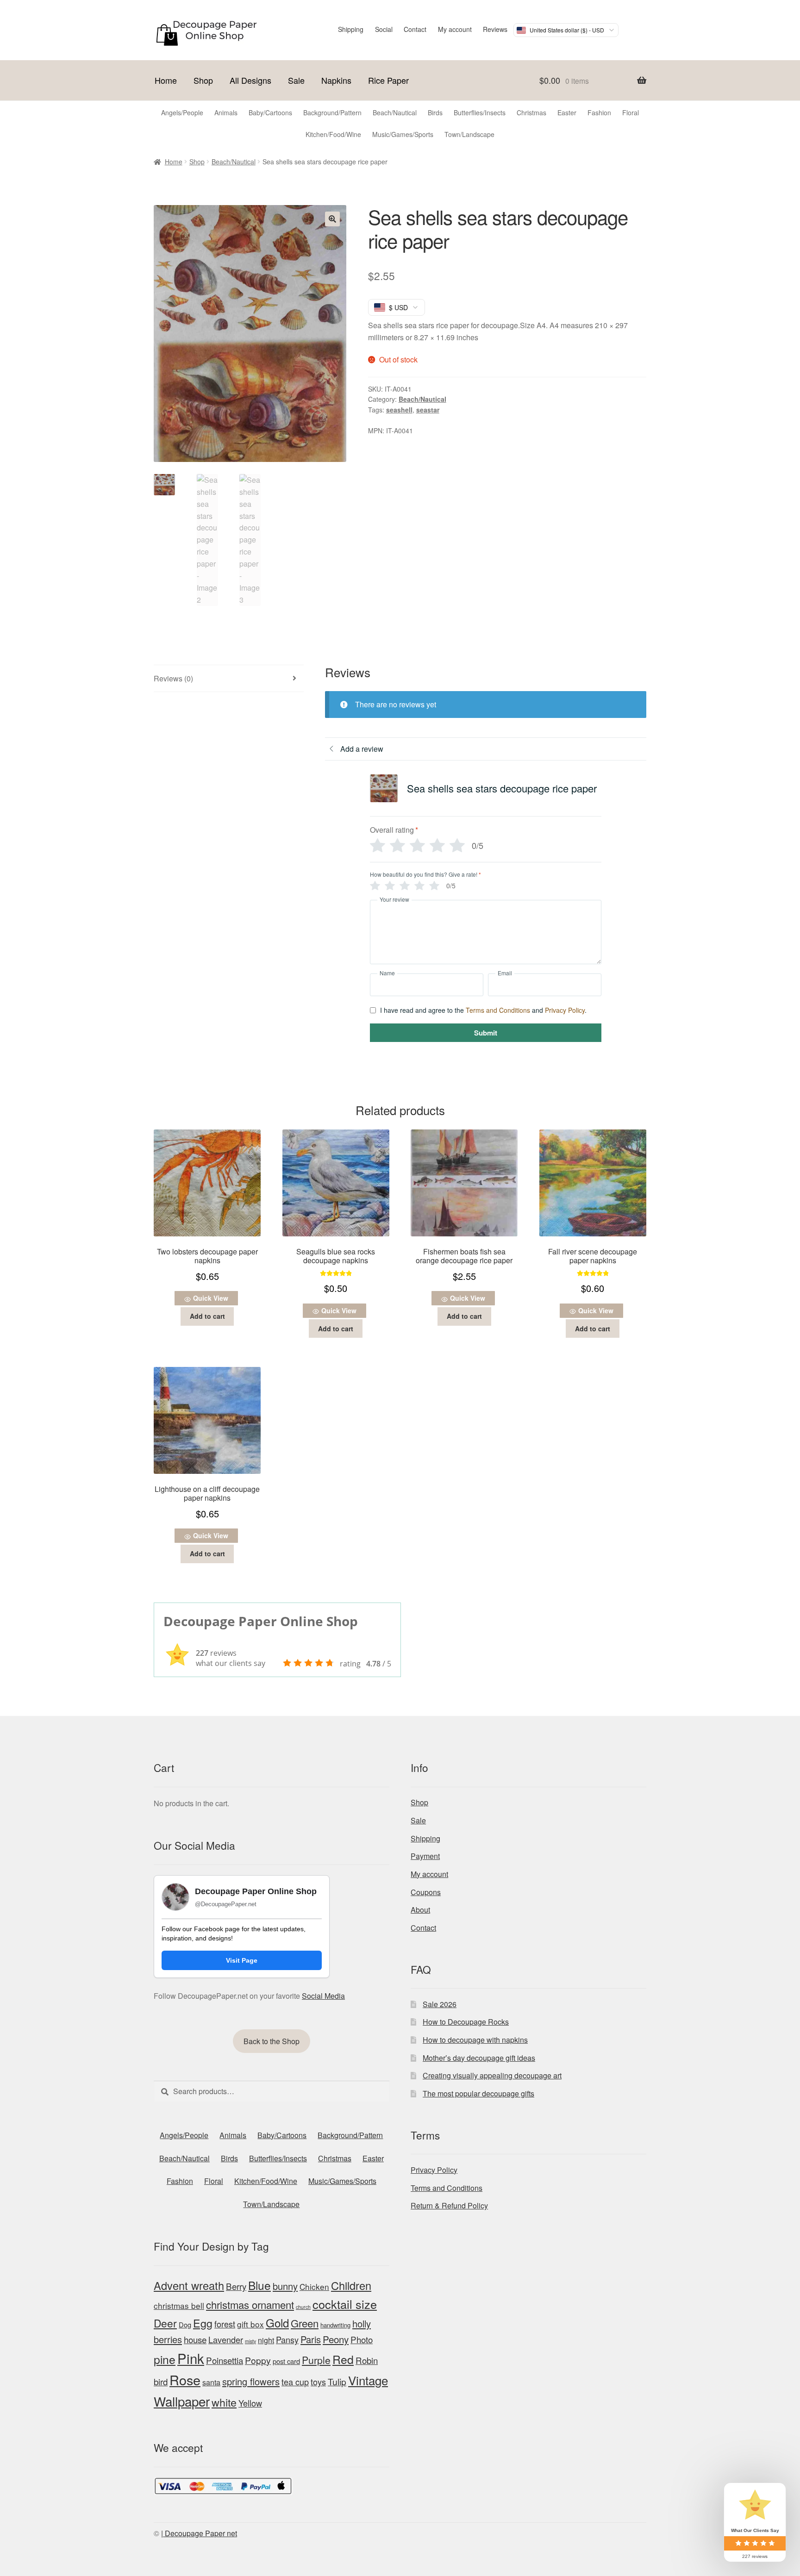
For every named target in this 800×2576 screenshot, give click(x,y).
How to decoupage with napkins (475, 2040)
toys (318, 2382)
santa (211, 2382)
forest (225, 2324)
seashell (399, 410)
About (420, 1910)
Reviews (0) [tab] (173, 678)
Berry (236, 2286)
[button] (332, 219)
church (303, 2307)
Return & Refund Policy (449, 2205)
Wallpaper (182, 2401)
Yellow (250, 2403)
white (224, 2402)
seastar (428, 410)
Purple (316, 2360)
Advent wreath (189, 2285)
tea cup (295, 2382)
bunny (285, 2286)
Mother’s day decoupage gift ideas (479, 2058)
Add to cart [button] (207, 1316)
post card (286, 2361)
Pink (191, 2358)
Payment (425, 1856)
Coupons (426, 1892)
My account (455, 29)
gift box (250, 2324)
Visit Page (242, 1960)
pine (165, 2359)
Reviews (495, 29)
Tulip (337, 2382)
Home (166, 80)
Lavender (226, 2339)
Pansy (287, 2339)
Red (343, 2359)
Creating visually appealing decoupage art (492, 2075)
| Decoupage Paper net (199, 2533)
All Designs (250, 80)
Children (351, 2285)
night (266, 2340)
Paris (311, 2339)
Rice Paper (388, 80)
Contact (415, 29)
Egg (203, 2323)
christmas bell (179, 2305)
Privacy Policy (565, 1010)
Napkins (336, 80)
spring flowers (251, 2381)
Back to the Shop (272, 2041)
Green (305, 2323)
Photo (362, 2339)
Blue (259, 2285)
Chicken (314, 2286)
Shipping (351, 29)
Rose (185, 2380)
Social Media (323, 1996)
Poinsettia (225, 2360)
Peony (336, 2339)
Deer (165, 2323)
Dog (185, 2324)
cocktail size (345, 2304)
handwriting (335, 2325)
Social (384, 29)
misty (250, 2341)
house (195, 2339)
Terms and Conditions (498, 1010)
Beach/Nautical (234, 162)
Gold (277, 2323)
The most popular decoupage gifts (478, 2093)
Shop (203, 80)
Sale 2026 (440, 2004)
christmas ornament (250, 2305)
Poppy (258, 2360)
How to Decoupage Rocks (466, 2022)
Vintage (368, 2380)
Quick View (211, 1298)
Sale (296, 80)
